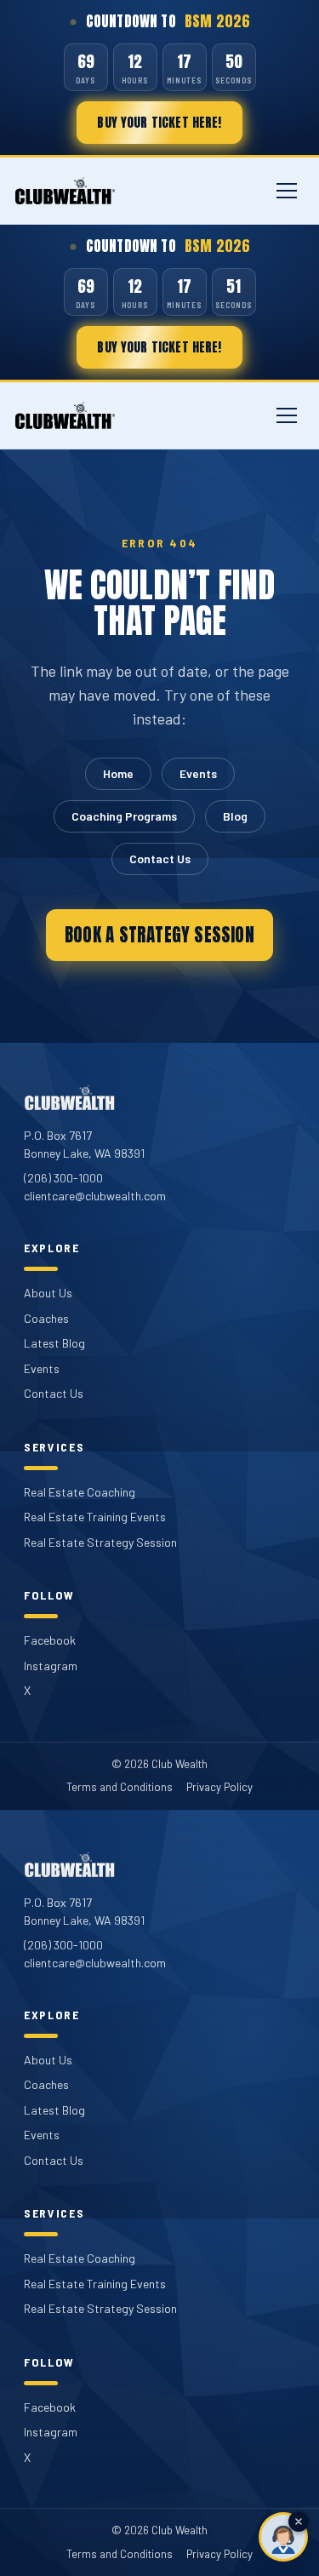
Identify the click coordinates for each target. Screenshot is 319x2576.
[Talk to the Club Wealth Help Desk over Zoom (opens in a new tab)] (283, 2537)
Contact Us (160, 859)
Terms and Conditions (120, 1787)
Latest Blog (54, 1343)
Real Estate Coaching (80, 1492)
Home (118, 773)
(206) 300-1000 (63, 1178)
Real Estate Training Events (95, 1517)
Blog (235, 816)
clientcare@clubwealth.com (95, 1196)
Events (198, 773)
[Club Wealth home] (65, 191)
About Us (48, 1293)
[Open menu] (287, 191)
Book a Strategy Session (159, 935)
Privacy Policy (219, 1787)
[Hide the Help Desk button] (299, 2522)
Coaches (46, 1318)
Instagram (51, 1666)
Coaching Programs (124, 816)
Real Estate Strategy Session (100, 1542)
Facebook (50, 1640)
